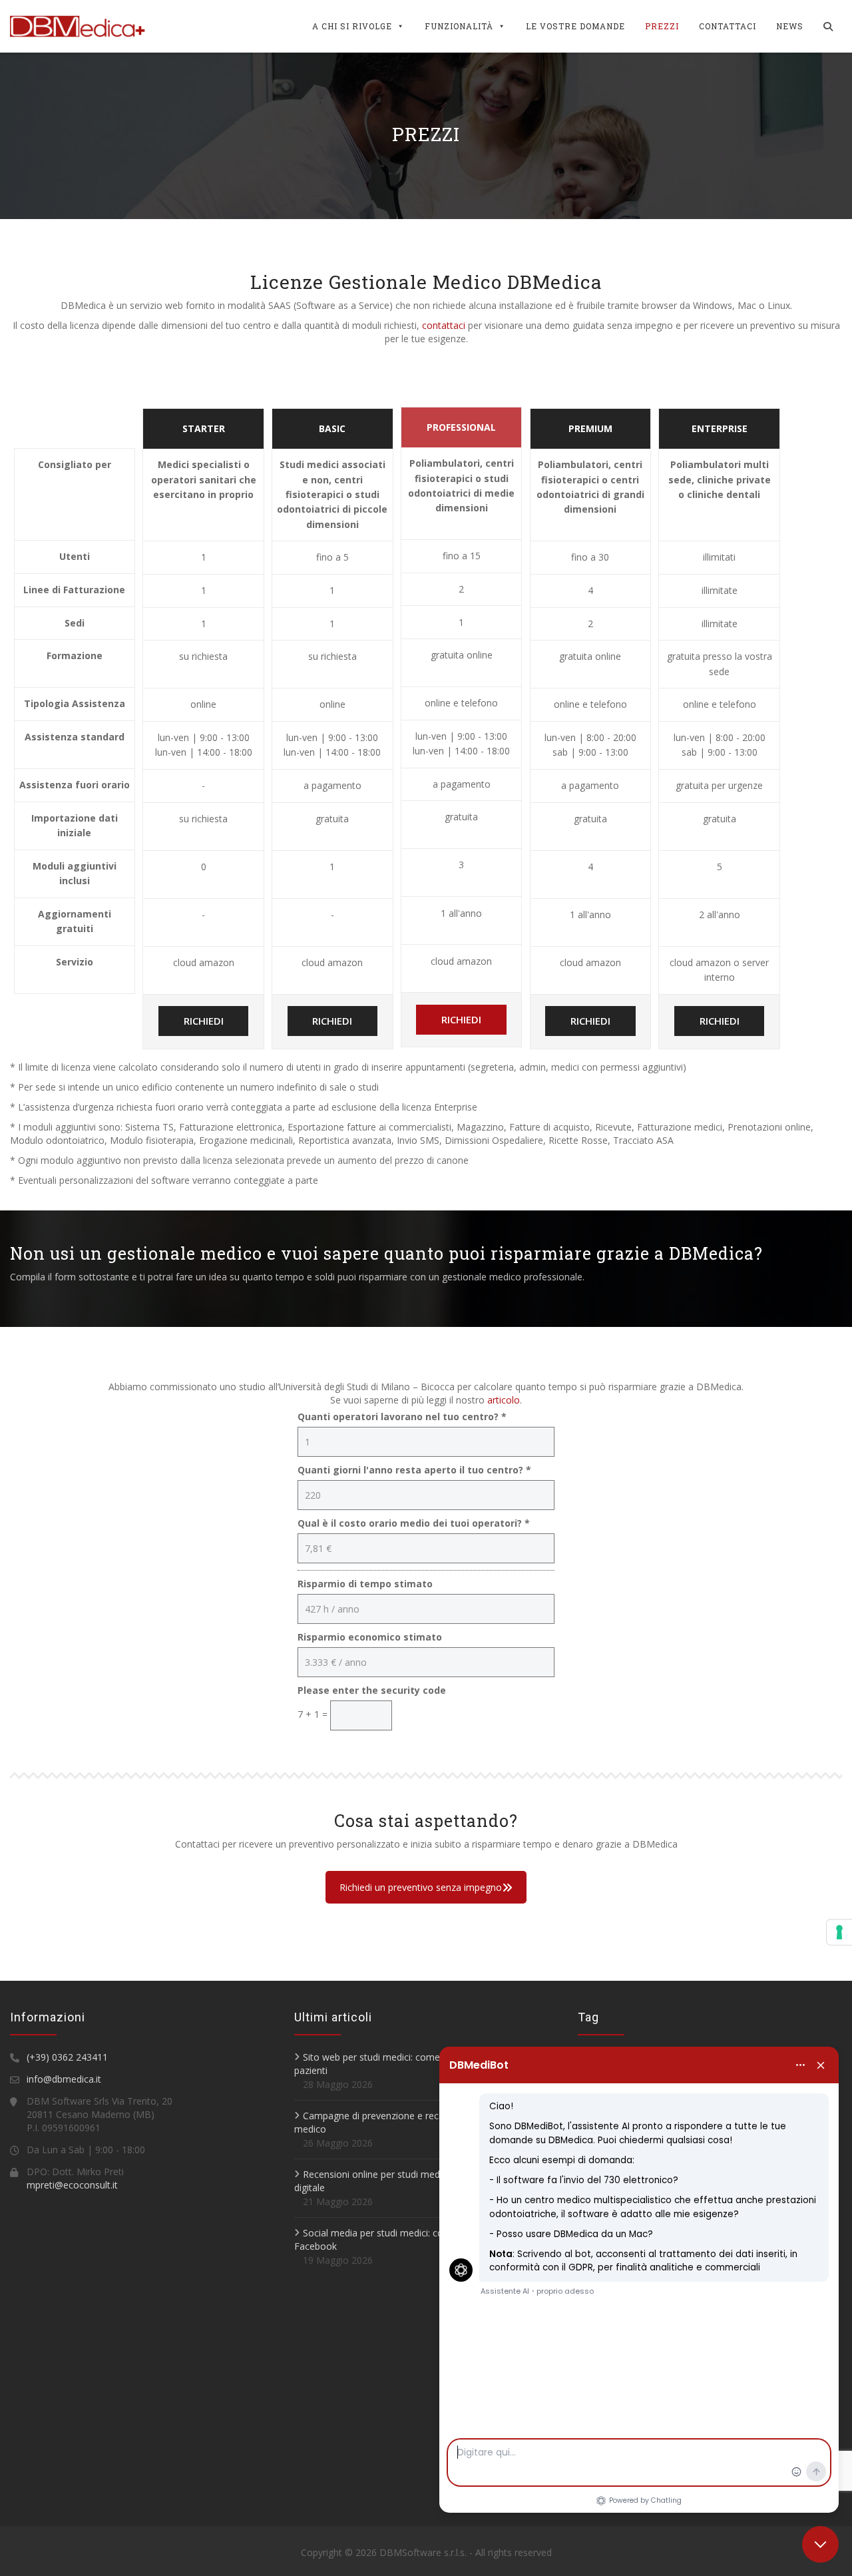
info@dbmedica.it (64, 2079)
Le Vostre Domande (575, 26)
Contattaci (728, 26)
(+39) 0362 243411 (67, 2057)
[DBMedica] (78, 26)
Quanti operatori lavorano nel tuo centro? (402, 1417)
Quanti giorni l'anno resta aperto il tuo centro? (414, 1470)
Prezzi (662, 26)
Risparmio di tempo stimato (365, 1584)
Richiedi (204, 1021)
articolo (504, 1400)
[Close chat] (820, 2544)
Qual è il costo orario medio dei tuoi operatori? (414, 1523)
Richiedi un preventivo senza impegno (421, 1887)
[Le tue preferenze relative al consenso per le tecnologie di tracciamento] (839, 1932)
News (790, 26)
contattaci (444, 325)
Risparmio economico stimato (370, 1637)
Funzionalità (459, 26)
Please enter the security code (372, 1690)
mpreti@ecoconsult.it (72, 2185)
